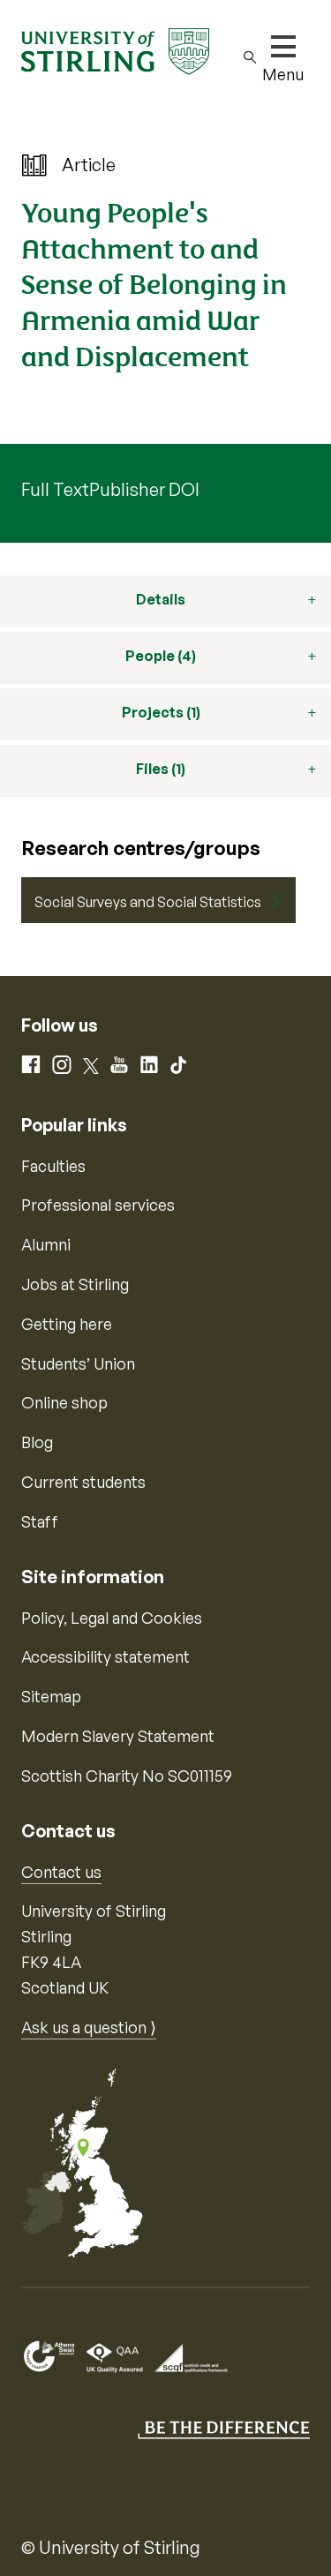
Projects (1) (161, 712)
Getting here (67, 1324)
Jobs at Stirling (75, 1284)
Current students (83, 1482)
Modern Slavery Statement (118, 1736)
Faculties (53, 1166)
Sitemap (51, 1696)
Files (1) (161, 769)
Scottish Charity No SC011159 (127, 1776)
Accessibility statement (105, 1656)
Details (161, 599)
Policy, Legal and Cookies (112, 1618)
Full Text (55, 489)
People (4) (161, 656)
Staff (40, 1521)
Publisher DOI (144, 489)
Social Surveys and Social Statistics (148, 902)
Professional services (98, 1205)
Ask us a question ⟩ (89, 2027)
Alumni (46, 1244)
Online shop (64, 1402)
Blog (37, 1442)
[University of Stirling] (115, 49)
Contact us (61, 1872)
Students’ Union (78, 1363)
